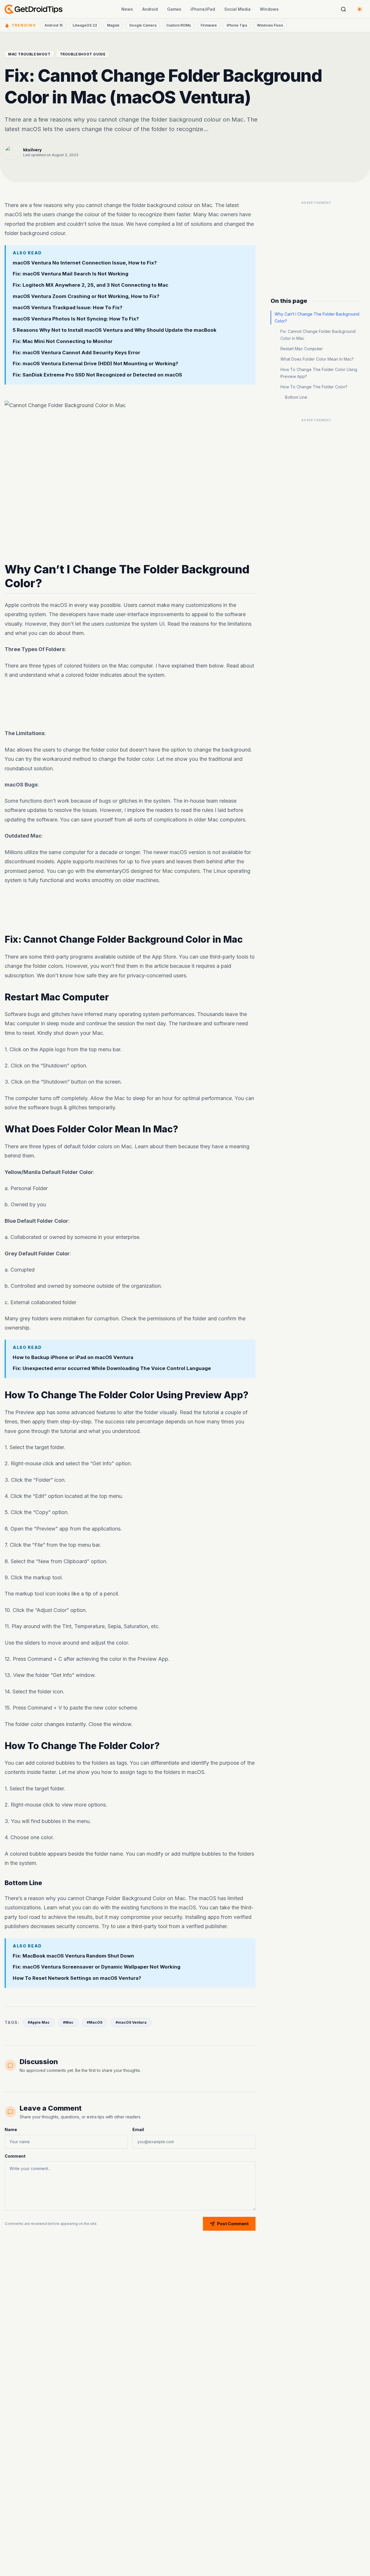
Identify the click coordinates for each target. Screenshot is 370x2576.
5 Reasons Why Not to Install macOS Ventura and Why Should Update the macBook (115, 330)
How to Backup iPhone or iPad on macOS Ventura (73, 1357)
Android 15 (54, 25)
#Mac (68, 2022)
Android (150, 9)
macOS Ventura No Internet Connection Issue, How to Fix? (85, 262)
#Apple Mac (39, 2022)
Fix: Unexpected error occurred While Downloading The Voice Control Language (112, 1368)
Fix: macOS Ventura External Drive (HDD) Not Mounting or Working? (95, 364)
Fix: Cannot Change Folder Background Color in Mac (318, 335)
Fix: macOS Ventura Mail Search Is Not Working (71, 274)
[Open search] (343, 9)
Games (174, 9)
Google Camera (143, 25)
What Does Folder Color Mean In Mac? (317, 359)
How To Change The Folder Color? (314, 387)
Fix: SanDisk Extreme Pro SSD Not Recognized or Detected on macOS (97, 375)
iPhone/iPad (203, 9)
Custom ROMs (178, 25)
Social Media (237, 9)
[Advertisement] (130, 704)
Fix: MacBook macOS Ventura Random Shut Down (73, 1956)
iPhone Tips (237, 25)
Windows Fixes (270, 25)
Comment (15, 2156)
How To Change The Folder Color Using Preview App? (319, 373)
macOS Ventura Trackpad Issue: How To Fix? (67, 307)
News (127, 9)
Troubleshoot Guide (83, 54)
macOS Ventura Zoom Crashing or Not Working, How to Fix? (86, 296)
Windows (269, 9)
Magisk (113, 25)
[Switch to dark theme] (360, 9)
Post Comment (233, 2224)
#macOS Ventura (131, 2022)
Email (138, 2129)
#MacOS (95, 2022)
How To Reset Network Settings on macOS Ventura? (77, 1978)
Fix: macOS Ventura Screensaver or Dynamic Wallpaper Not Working (97, 1967)
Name (11, 2129)
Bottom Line (296, 397)
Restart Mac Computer (302, 349)
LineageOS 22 (85, 25)
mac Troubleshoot (29, 54)
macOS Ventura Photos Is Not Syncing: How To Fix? (76, 319)
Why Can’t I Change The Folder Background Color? (317, 317)
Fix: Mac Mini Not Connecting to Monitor (63, 341)
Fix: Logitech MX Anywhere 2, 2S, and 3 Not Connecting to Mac (90, 285)
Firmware (209, 25)
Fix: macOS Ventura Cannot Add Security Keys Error (76, 352)
